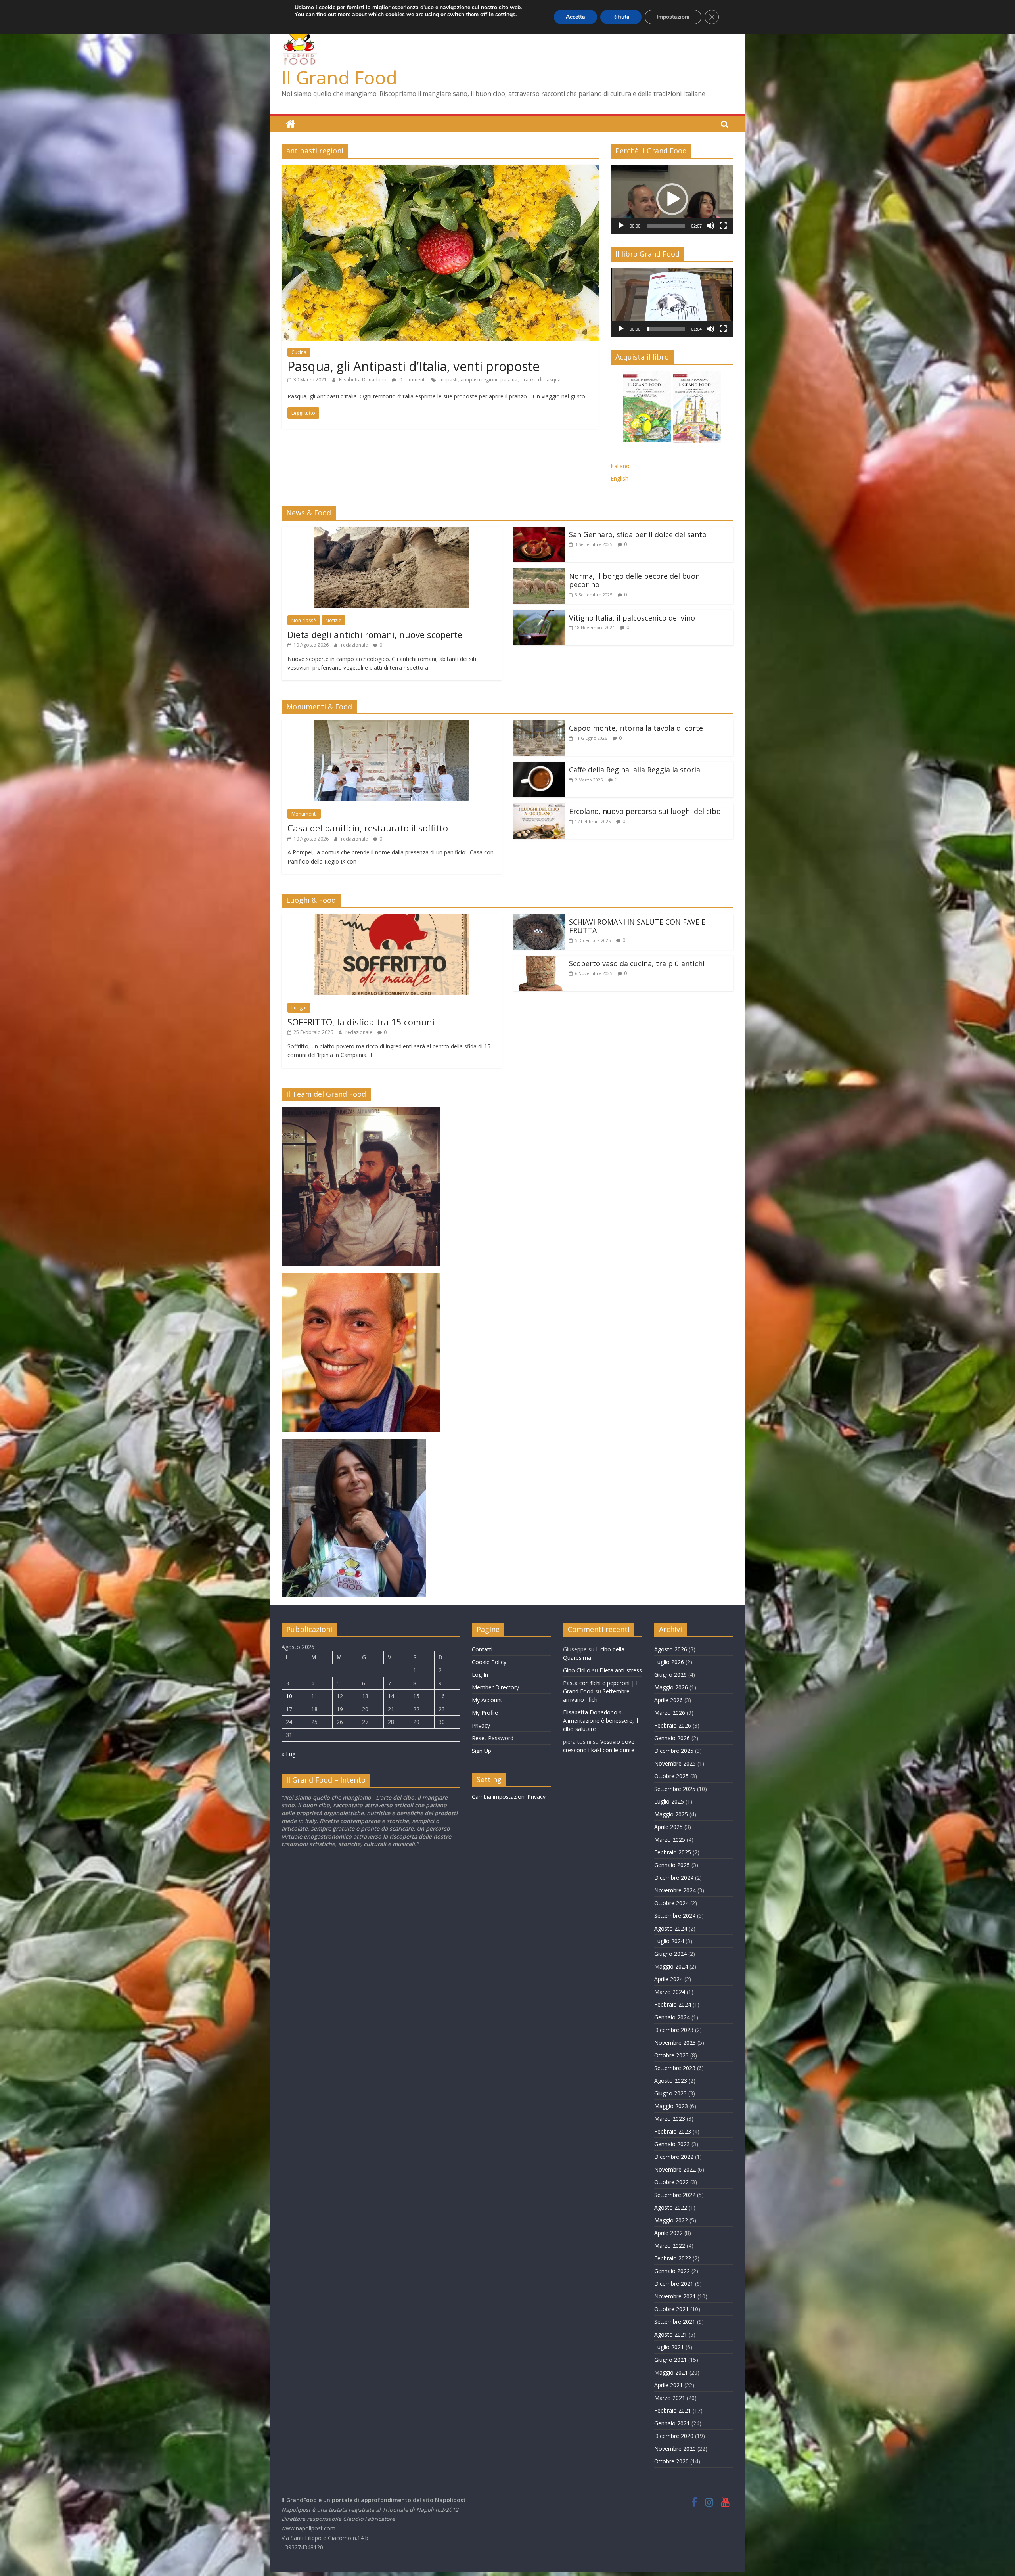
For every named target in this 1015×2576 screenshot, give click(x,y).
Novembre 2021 (675, 2296)
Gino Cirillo (577, 1670)
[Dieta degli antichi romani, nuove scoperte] (392, 531)
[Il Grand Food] (290, 124)
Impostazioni (673, 17)
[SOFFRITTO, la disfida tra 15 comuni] (392, 919)
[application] (672, 199)
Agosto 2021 (671, 2334)
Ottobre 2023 (671, 2055)
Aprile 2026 (668, 1700)
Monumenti (304, 814)
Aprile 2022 (668, 2233)
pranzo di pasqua (541, 380)
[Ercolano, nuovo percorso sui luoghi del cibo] (539, 808)
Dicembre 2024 (674, 1878)
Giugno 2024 (670, 1954)
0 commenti (412, 380)
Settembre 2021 (675, 2322)
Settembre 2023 (675, 2068)
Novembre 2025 (675, 1763)
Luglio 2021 (669, 2347)
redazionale (355, 645)
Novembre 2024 (675, 1890)
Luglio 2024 (669, 1941)
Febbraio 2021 (673, 2410)
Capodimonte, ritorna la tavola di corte (636, 728)
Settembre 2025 (675, 1789)
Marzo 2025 (670, 1840)
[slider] (666, 226)
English (620, 478)
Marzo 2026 (670, 1713)
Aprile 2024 (668, 1979)
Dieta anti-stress (621, 1670)
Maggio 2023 (671, 2106)
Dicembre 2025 (674, 1751)
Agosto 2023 (671, 2081)
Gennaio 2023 (672, 2144)
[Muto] (710, 226)
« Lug (288, 1754)
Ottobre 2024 (671, 1903)
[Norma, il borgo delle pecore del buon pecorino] (539, 573)
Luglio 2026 (669, 1662)
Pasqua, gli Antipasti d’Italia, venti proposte (414, 366)
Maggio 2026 (671, 1687)
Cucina (299, 352)
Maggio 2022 (671, 2220)
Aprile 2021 (668, 2385)
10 (289, 1696)
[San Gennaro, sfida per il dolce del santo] (539, 531)
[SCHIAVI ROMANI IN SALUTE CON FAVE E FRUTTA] (539, 919)
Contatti (482, 1649)
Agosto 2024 (671, 1928)
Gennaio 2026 (672, 1738)
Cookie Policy (489, 1662)
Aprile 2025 (668, 1827)
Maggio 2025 (671, 1814)
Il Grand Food (339, 77)
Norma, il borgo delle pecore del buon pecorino (634, 580)
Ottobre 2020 (671, 2461)
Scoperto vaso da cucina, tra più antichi (637, 963)
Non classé (304, 620)
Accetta (575, 17)
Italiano (620, 466)
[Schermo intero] (723, 226)
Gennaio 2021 (672, 2423)
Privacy (481, 1725)
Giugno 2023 (670, 2093)
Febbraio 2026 (673, 1725)
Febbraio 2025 (673, 1852)
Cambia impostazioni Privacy (509, 1797)
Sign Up (482, 1751)
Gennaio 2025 (672, 1865)
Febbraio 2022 (673, 2258)
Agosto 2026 (671, 1649)
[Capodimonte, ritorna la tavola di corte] (539, 725)
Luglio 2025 (669, 1801)
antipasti (448, 380)
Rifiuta (621, 17)
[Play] (621, 226)
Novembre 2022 (675, 2169)
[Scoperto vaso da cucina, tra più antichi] (539, 960)
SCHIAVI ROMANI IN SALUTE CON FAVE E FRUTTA (637, 926)
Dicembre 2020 (674, 2436)
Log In (480, 1675)
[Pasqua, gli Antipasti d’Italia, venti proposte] (440, 169)
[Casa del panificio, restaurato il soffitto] (392, 725)
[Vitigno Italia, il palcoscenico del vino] (539, 615)
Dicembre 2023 (674, 2030)
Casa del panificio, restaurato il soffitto (368, 828)
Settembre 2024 (675, 1916)
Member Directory (495, 1687)
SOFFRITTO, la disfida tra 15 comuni (361, 1022)
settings (505, 15)
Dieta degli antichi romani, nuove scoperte (375, 634)
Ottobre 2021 (671, 2309)
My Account (487, 1700)
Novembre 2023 (675, 2043)
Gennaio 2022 (672, 2271)
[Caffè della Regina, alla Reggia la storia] (539, 766)
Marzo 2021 (670, 2398)
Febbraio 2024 (673, 2004)
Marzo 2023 (670, 2119)
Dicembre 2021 (674, 2284)
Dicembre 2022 (674, 2157)
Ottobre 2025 (671, 1776)
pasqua (509, 380)
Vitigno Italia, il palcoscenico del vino (632, 618)
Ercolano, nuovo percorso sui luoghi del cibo (645, 811)
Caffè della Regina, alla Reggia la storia (635, 770)
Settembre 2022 (675, 2195)
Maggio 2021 (671, 2372)
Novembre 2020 (675, 2449)
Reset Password (493, 1738)
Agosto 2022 (671, 2207)
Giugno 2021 (670, 2360)
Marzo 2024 (670, 1992)
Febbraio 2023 (673, 2131)
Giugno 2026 (670, 1675)
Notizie (333, 620)
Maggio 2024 (671, 1966)
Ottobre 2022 (671, 2182)
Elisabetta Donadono (363, 380)
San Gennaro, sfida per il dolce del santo (638, 534)
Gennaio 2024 (672, 2017)
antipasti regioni (479, 380)
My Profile (485, 1713)
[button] (672, 199)
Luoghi (299, 1008)
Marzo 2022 (670, 2246)
